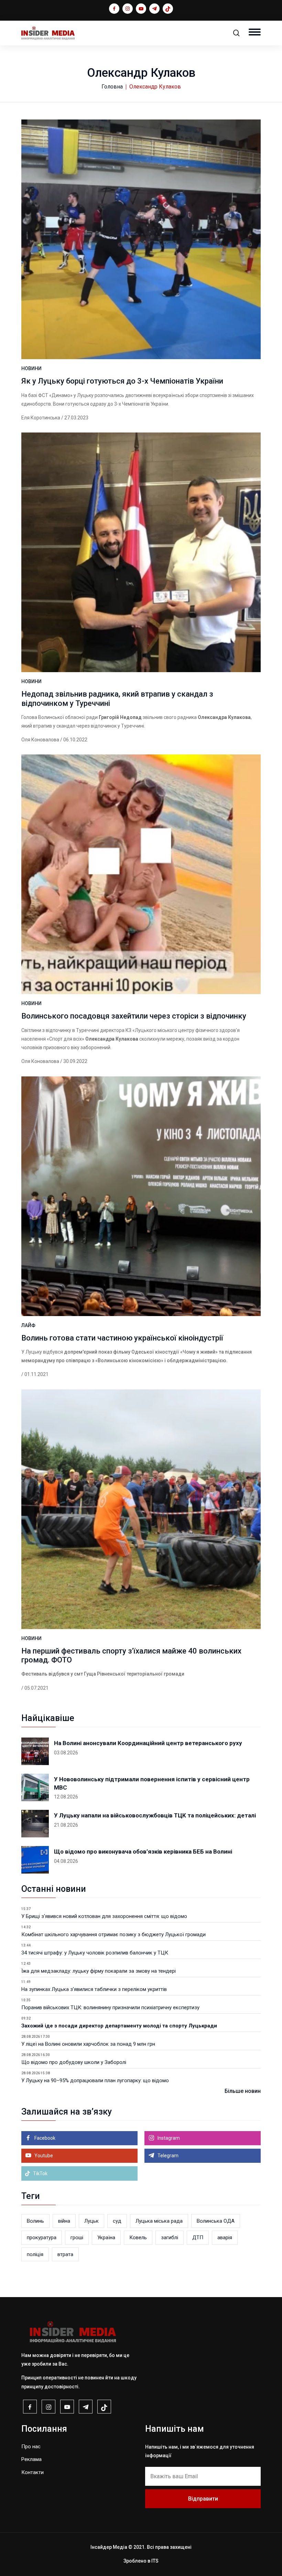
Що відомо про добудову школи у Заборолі (74, 2062)
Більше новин (243, 2091)
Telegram (167, 2156)
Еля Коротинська (41, 418)
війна (64, 2221)
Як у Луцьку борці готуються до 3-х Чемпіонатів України (122, 381)
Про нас (31, 2447)
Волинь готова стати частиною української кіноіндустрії (122, 1338)
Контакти (32, 2472)
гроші (77, 2238)
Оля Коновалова (40, 740)
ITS (155, 2561)
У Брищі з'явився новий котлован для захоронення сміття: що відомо (104, 1916)
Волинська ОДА (216, 2221)
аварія (225, 2238)
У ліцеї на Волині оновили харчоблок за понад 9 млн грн (88, 2044)
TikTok (40, 2173)
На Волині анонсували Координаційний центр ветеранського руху (148, 1743)
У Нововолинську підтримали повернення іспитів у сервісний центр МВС (152, 1783)
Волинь (35, 2221)
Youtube (43, 2156)
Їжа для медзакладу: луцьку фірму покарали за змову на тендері (99, 1971)
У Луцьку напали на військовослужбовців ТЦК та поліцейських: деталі (155, 1815)
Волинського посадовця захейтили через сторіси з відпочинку (134, 1016)
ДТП (198, 2238)
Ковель (138, 2238)
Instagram (168, 2138)
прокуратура (42, 2238)
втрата (65, 2254)
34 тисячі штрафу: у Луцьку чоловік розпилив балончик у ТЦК (95, 1953)
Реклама (31, 2459)
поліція (35, 2254)
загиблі (170, 2238)
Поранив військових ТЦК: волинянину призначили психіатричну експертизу (110, 2007)
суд (117, 2221)
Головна (112, 87)
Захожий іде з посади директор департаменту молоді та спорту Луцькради (119, 2026)
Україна (106, 2238)
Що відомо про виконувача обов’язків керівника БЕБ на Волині (143, 1852)
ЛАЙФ (28, 1325)
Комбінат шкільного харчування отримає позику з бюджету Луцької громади (113, 1934)
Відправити (203, 2499)
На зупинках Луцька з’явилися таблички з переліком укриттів (94, 1989)
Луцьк (91, 2221)
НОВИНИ (31, 368)
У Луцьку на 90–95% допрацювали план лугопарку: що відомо (95, 2080)
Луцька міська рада (159, 2221)
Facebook (44, 2138)
